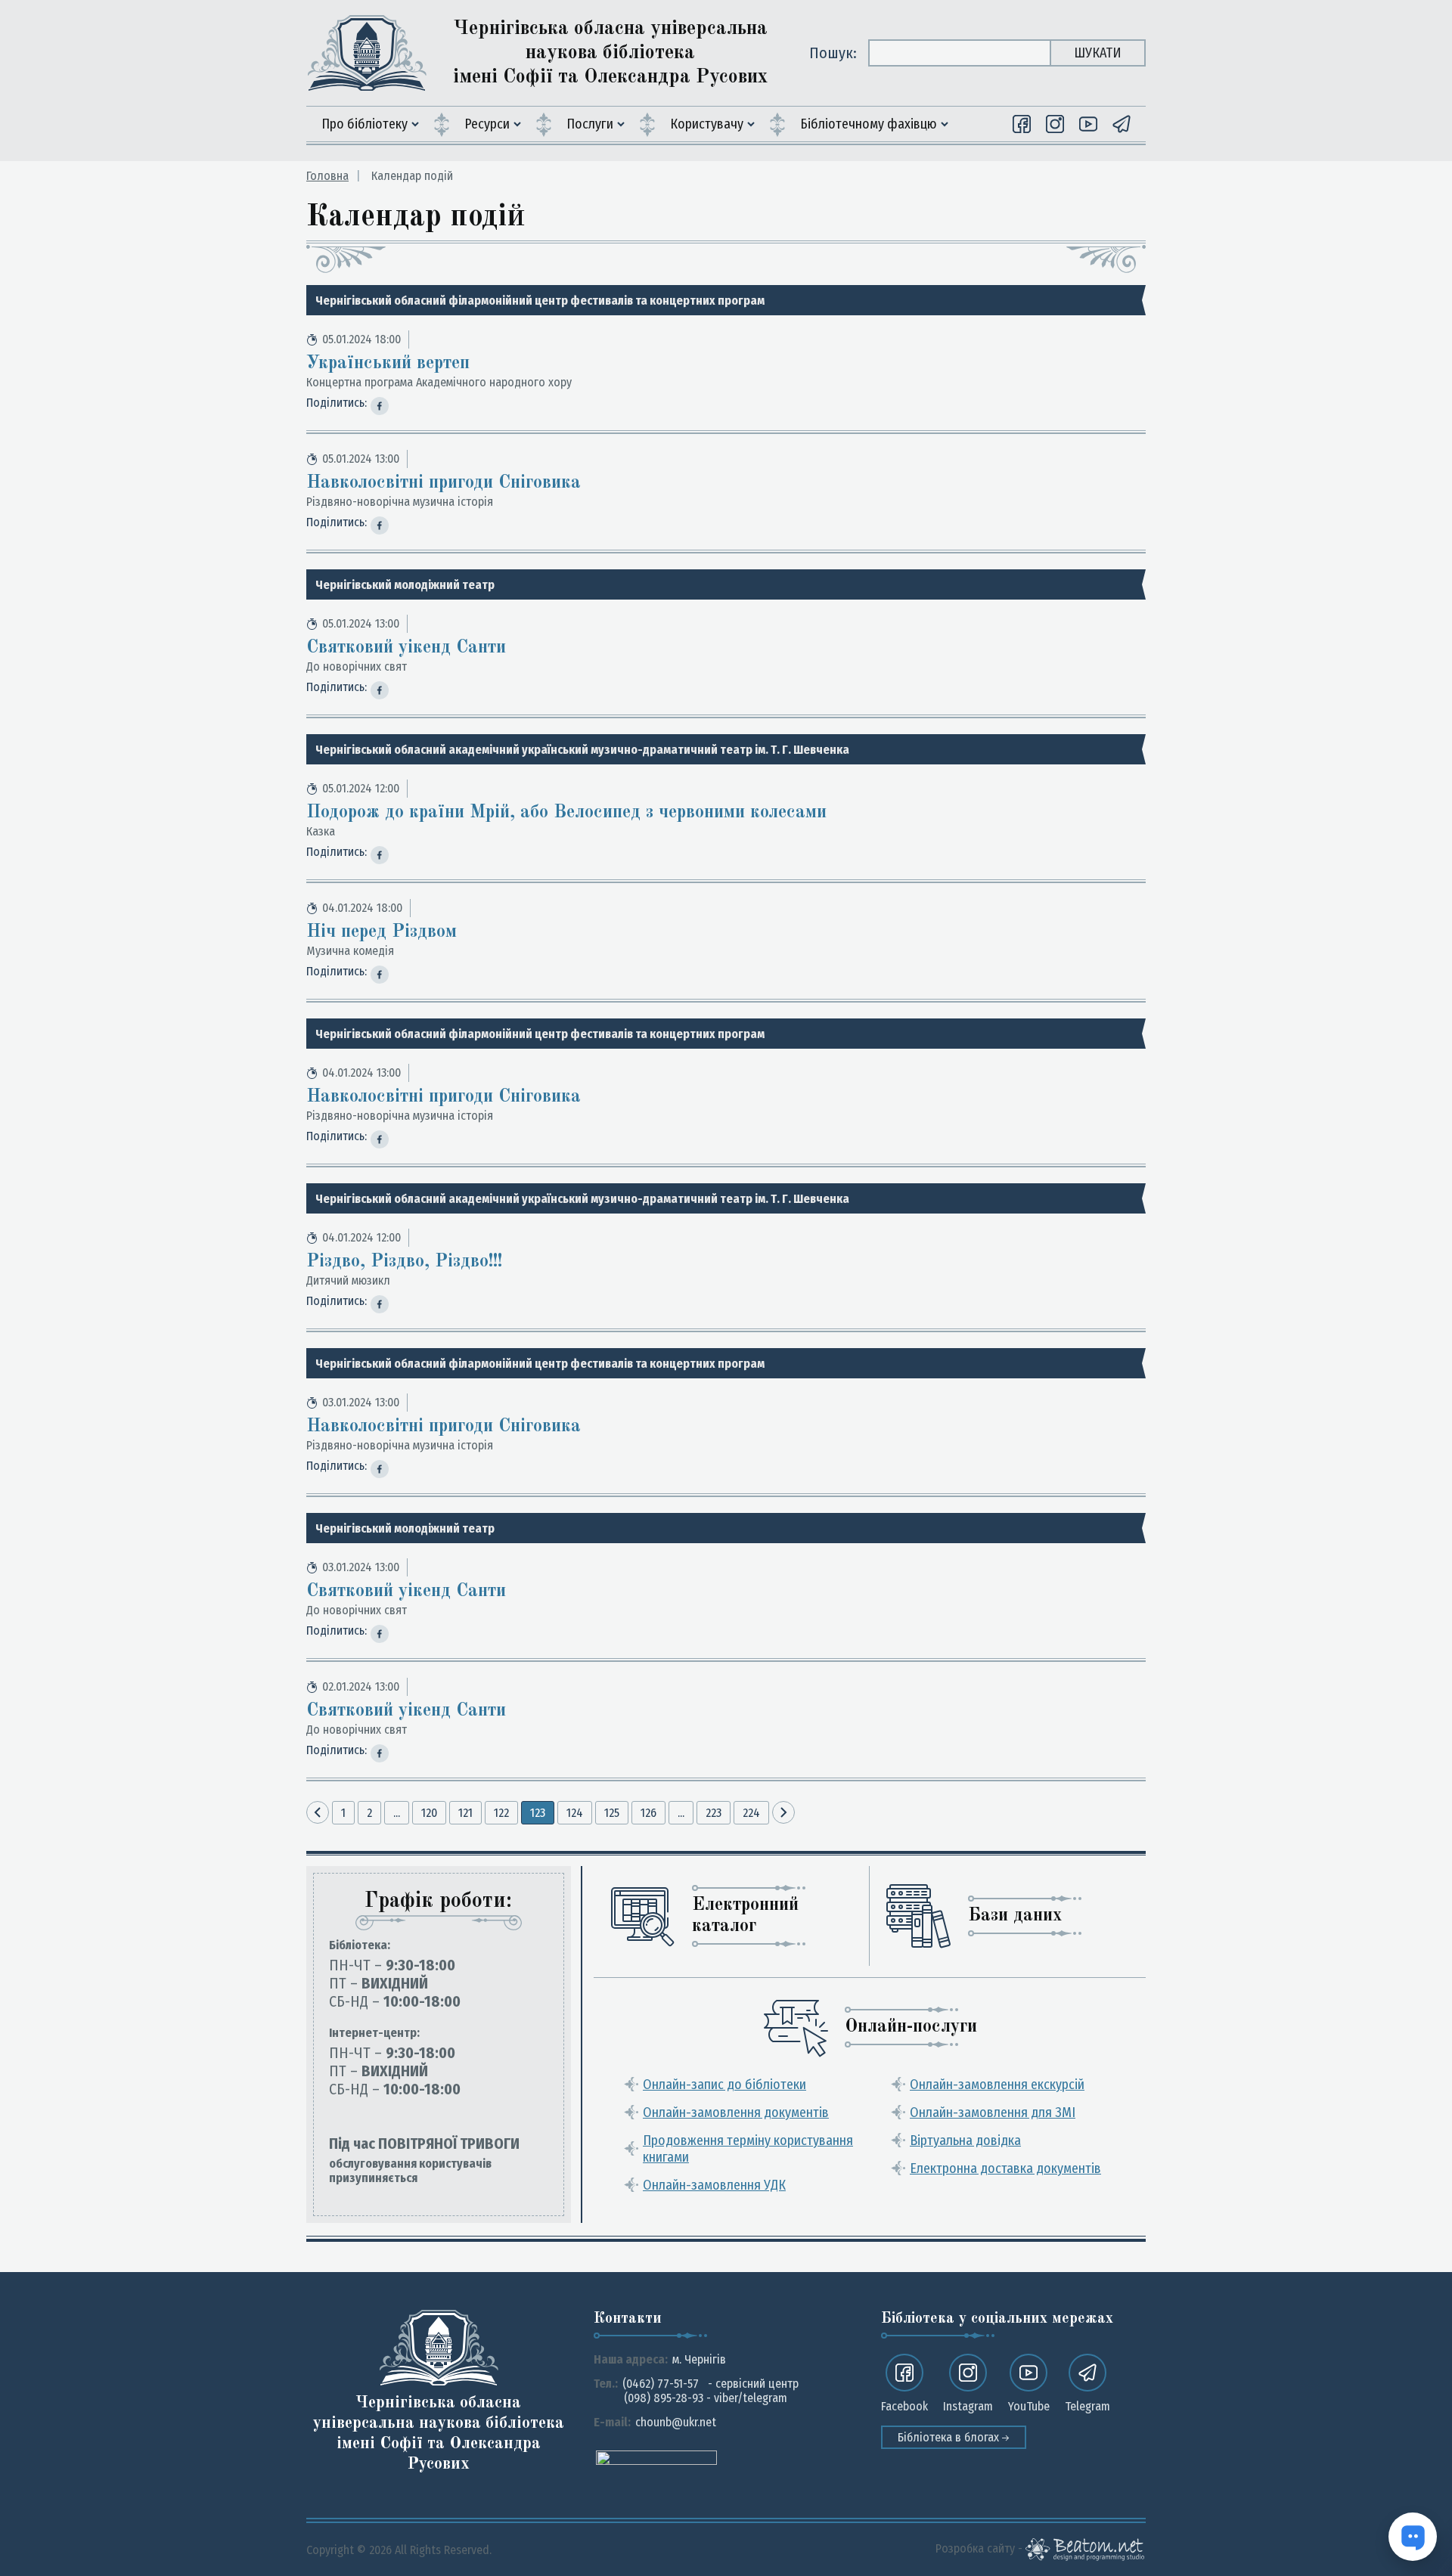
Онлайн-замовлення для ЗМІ (993, 2113)
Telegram (1087, 2406)
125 (612, 1813)
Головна (327, 176)
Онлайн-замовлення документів (736, 2113)
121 (465, 1813)
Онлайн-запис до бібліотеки (724, 2085)
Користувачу (707, 124)
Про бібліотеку (365, 124)
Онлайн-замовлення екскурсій (997, 2085)
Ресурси (487, 124)
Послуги (590, 124)
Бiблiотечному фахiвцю (869, 124)
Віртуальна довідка (965, 2140)
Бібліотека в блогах (950, 2437)
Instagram (968, 2406)
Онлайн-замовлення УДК (714, 2185)
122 (501, 1813)
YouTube (1029, 2406)
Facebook (904, 2406)
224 (751, 1813)
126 (648, 1813)
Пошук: (833, 53)
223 (714, 1813)
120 (429, 1813)
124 (575, 1813)
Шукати (1098, 53)
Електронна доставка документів (1005, 2168)
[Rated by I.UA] (656, 2457)
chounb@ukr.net (676, 2422)
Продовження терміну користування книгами (748, 2149)
